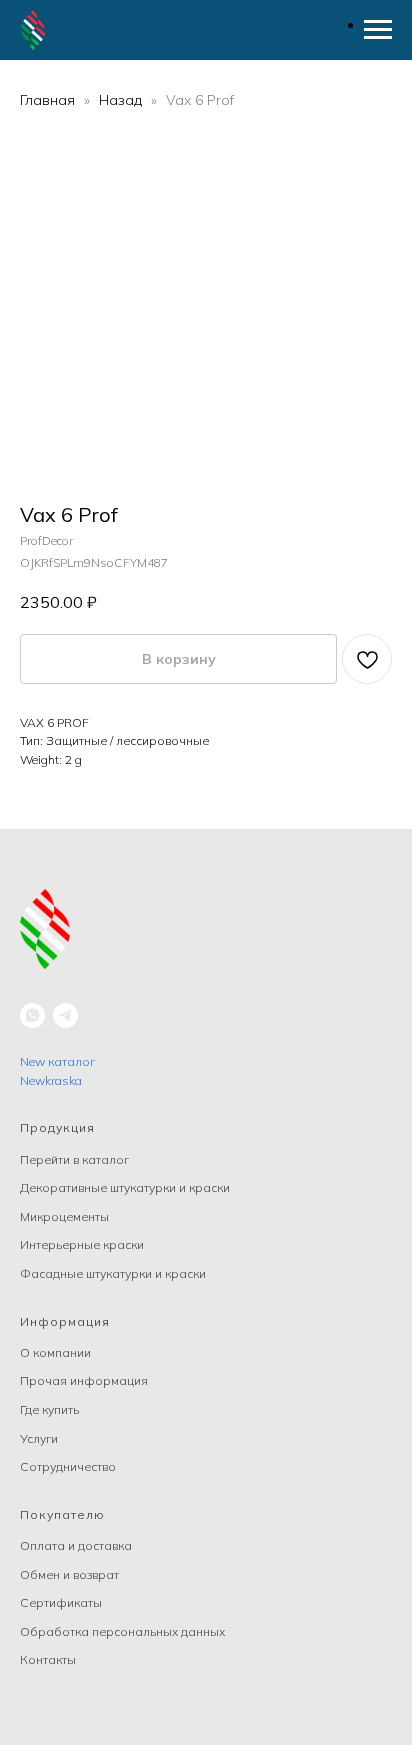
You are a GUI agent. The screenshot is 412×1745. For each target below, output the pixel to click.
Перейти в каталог (74, 1159)
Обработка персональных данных (122, 1631)
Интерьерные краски (82, 1244)
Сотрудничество (68, 1466)
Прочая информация (84, 1380)
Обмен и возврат (69, 1574)
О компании (55, 1352)
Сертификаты (61, 1602)
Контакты (48, 1659)
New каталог (57, 1061)
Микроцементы (64, 1216)
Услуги (39, 1438)
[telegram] (65, 1015)
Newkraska (51, 1080)
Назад (122, 100)
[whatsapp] (32, 1015)
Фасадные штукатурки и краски (113, 1273)
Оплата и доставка (76, 1545)
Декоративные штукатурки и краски (125, 1187)
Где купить (49, 1409)
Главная (47, 100)
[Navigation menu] (378, 30)
